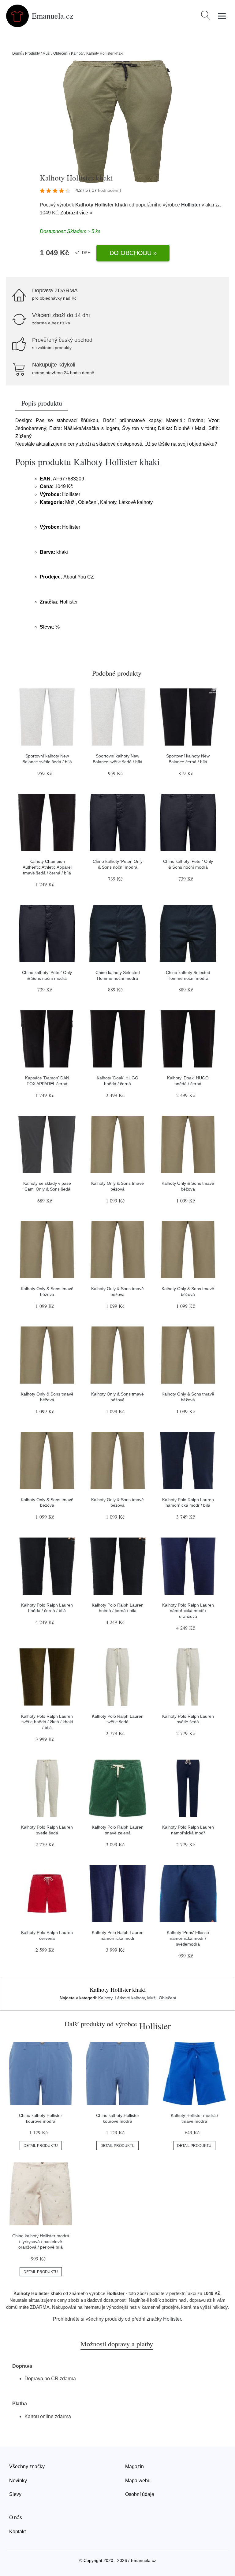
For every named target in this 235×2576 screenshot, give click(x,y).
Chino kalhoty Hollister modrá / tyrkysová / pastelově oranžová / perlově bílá (41, 2241)
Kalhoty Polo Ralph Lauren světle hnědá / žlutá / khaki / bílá (47, 1722)
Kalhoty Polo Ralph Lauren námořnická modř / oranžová (188, 1611)
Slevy (15, 2494)
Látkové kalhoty (130, 1998)
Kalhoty (77, 53)
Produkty (32, 53)
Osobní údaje (140, 2494)
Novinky (18, 2481)
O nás (16, 2518)
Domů (17, 53)
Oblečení (61, 53)
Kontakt (17, 2532)
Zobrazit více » (76, 213)
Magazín (134, 2467)
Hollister (191, 205)
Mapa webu (138, 2481)
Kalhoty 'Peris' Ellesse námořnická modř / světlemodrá (188, 1938)
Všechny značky (27, 2467)
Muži (47, 53)
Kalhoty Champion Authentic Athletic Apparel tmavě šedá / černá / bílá (47, 867)
